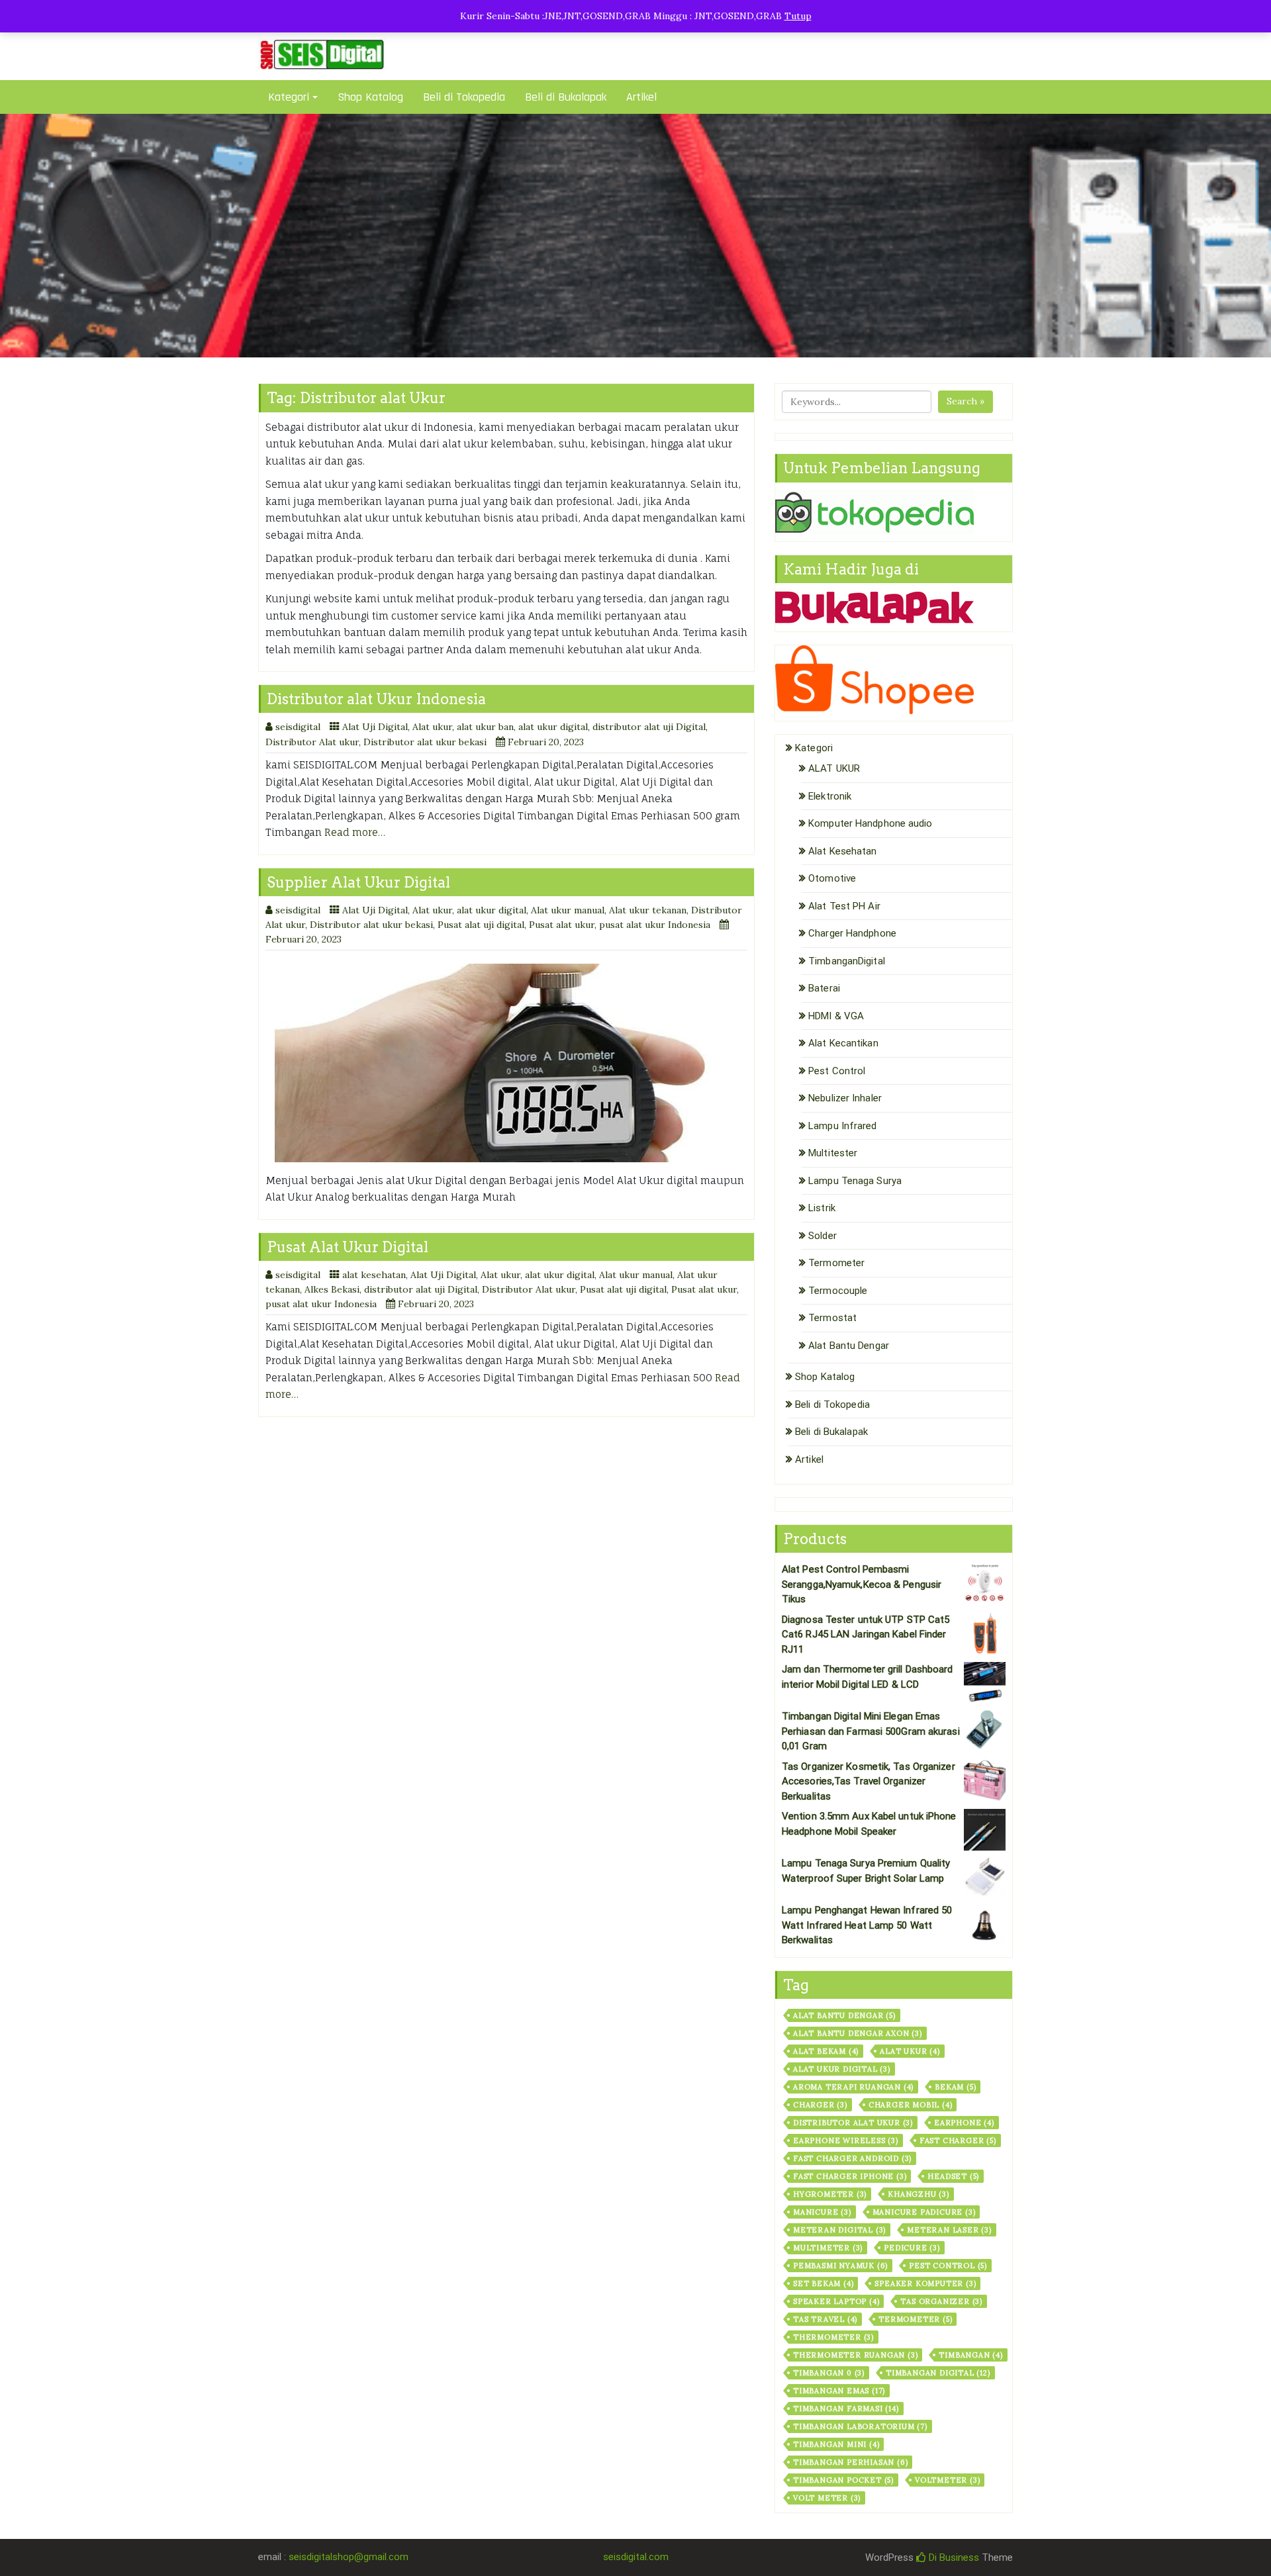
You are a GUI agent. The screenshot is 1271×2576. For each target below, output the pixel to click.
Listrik (822, 1208)
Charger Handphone (852, 933)
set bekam (823, 2283)
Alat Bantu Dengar (849, 1346)
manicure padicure (924, 2212)
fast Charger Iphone (850, 2176)
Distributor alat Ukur (853, 2123)
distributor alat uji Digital (649, 727)
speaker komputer (925, 2283)
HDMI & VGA (836, 1016)
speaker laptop (836, 2301)
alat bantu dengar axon (858, 2033)
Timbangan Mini (836, 2444)
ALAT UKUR (834, 768)
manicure (822, 2212)
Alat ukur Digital (842, 2069)
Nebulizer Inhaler (845, 1098)
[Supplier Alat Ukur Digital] (506, 1063)
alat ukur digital (553, 727)
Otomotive (832, 878)
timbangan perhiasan (850, 2462)
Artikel (641, 97)
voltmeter (947, 2480)
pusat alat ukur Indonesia (655, 925)
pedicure (912, 2248)
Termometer (836, 1263)
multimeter (828, 2248)
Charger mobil (911, 2105)
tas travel (825, 2319)
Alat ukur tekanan (648, 910)
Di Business (953, 2557)
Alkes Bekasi (332, 1289)
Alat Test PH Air (844, 906)
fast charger (958, 2140)
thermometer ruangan (855, 2355)
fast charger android (852, 2158)
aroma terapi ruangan (853, 2087)
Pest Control (837, 1071)
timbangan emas (839, 2391)
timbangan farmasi (846, 2409)
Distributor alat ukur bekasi (425, 742)
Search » (965, 401)
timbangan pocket (843, 2480)
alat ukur (910, 2051)
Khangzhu (918, 2194)
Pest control (948, 2266)
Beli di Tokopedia (464, 97)
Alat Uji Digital (375, 727)
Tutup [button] (798, 16)
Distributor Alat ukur (312, 742)
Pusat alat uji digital (481, 925)
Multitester (833, 1153)
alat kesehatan (374, 1275)
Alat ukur (432, 727)
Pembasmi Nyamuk (840, 2266)
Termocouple (838, 1291)
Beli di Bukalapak (566, 97)
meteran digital (839, 2230)
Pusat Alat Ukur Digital (348, 1247)
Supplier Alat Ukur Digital (358, 882)
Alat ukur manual (568, 910)
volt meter (827, 2498)
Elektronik (830, 796)
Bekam (955, 2087)
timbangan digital (938, 2373)
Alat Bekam (826, 2051)
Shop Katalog (370, 97)
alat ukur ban (485, 727)
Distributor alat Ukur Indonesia (376, 699)
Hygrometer (830, 2194)
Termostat (832, 1318)
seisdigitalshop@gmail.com (349, 2557)
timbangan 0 (829, 2373)
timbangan (970, 2355)
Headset (953, 2176)
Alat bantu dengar (844, 2015)
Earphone (964, 2123)
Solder (823, 1236)
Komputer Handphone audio (870, 823)
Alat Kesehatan (842, 851)
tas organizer (941, 2301)
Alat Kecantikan (843, 1043)
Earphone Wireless (846, 2140)
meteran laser (949, 2230)
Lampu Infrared (842, 1126)
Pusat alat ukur (562, 925)
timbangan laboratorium (860, 2426)
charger (820, 2105)
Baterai (824, 988)
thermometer (833, 2337)
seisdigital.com (636, 2557)
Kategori (289, 97)
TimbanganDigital (847, 961)
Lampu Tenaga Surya (855, 1181)
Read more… (355, 832)
